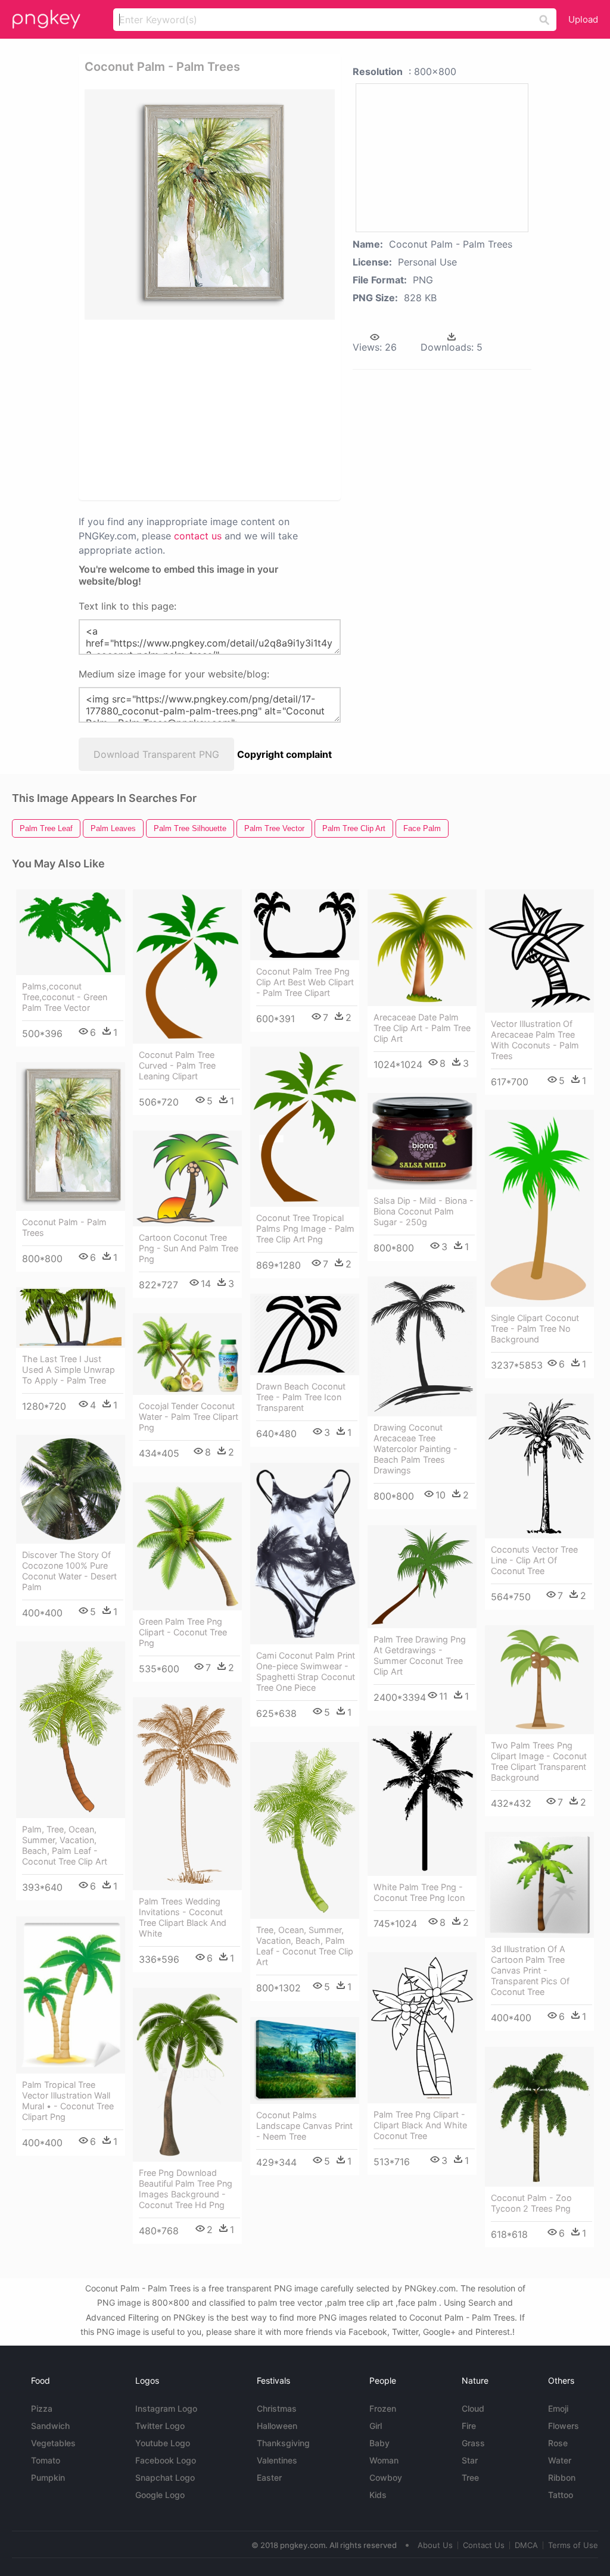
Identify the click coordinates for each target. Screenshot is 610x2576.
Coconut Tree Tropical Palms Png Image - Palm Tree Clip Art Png (305, 1228)
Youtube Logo (163, 2443)
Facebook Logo (166, 2460)
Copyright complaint (284, 754)
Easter (269, 2477)
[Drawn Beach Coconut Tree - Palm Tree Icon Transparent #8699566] (305, 1334)
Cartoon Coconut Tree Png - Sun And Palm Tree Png (189, 1248)
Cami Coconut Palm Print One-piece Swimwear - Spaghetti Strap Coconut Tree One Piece (306, 1671)
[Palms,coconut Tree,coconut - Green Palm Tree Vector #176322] (71, 932)
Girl (376, 2426)
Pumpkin (48, 2477)
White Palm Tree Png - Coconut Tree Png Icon (419, 1892)
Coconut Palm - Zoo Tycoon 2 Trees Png (531, 2203)
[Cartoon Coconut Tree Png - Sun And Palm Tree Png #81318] (187, 1178)
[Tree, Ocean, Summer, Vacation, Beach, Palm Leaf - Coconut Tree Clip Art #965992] (305, 1831)
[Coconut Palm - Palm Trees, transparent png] (210, 204)
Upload (583, 19)
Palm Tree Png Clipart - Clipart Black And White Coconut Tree (420, 2125)
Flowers (564, 2426)
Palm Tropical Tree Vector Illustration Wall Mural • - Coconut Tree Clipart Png (68, 2101)
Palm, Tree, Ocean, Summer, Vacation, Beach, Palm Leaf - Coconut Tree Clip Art (65, 1845)
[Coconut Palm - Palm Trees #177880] (71, 1136)
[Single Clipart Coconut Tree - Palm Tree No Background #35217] (539, 1208)
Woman (384, 2460)
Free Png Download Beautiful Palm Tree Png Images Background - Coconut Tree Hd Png (186, 2189)
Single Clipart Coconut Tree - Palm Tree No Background (535, 1328)
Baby (379, 2443)
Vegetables (53, 2443)
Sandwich (50, 2426)
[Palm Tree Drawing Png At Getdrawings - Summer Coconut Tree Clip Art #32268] (422, 1577)
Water (560, 2460)
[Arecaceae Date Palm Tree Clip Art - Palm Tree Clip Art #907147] (422, 948)
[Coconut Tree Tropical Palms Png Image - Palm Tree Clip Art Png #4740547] (305, 1127)
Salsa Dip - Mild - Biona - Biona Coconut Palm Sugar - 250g (424, 1211)
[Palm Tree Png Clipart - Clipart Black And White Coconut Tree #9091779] (422, 2028)
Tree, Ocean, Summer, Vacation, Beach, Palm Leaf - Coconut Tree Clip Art (305, 1946)
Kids (378, 2495)
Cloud (473, 2408)
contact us (198, 536)
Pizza (42, 2408)
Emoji (558, 2408)
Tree (470, 2477)
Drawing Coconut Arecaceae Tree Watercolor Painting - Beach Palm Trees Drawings (416, 1449)
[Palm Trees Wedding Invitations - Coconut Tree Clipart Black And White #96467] (187, 1794)
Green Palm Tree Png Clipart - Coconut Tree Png (183, 1632)
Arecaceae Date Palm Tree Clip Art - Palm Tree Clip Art (422, 1028)
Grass (473, 2443)
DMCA (526, 2545)
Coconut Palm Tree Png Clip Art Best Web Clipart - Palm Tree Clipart (305, 982)
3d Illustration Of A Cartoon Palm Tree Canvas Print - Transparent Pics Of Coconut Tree (530, 1970)
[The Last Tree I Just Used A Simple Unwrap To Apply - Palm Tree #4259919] (71, 1318)
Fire (469, 2426)
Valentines (277, 2460)
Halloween (277, 2426)
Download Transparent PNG (156, 754)
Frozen (383, 2408)
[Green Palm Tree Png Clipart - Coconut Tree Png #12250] (187, 1546)
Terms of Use (573, 2545)
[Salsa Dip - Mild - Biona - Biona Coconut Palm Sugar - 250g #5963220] (422, 1141)
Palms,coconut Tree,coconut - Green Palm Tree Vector (65, 997)
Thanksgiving (283, 2443)
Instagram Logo (166, 2408)
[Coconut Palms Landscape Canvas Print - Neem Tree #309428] (305, 2060)
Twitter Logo (160, 2426)
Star (470, 2460)
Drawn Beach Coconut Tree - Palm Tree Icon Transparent (301, 1397)
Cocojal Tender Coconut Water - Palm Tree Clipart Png (189, 1417)
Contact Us (484, 2545)
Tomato (46, 2460)
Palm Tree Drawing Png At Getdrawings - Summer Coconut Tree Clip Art (420, 1655)
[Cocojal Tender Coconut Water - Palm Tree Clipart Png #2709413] (187, 1354)
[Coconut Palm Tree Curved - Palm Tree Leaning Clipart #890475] (187, 967)
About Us (435, 2545)
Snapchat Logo (165, 2477)
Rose (558, 2443)
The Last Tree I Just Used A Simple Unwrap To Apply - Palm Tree (69, 1370)
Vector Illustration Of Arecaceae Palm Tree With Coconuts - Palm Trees (535, 1040)
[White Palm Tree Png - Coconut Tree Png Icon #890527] (422, 1801)
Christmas (277, 2408)
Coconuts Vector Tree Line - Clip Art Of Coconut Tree (534, 1560)
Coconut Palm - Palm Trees (64, 1227)
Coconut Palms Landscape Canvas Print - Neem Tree (304, 2126)
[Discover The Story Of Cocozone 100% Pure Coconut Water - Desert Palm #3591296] (71, 1489)
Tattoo (561, 2495)
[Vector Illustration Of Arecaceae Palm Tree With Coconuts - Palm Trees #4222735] (539, 951)
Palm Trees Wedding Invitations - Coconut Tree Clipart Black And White (183, 1917)
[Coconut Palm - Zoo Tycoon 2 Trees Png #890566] (539, 2117)
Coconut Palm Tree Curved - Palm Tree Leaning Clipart (177, 1065)
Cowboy (386, 2477)
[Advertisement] (267, 409)
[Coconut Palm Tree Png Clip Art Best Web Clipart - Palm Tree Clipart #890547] (305, 925)
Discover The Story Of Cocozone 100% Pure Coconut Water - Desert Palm (69, 1571)
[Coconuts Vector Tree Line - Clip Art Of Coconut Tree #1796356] (539, 1466)
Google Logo (160, 2495)
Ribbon (562, 2477)
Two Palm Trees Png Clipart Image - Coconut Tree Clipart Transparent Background (539, 1761)
